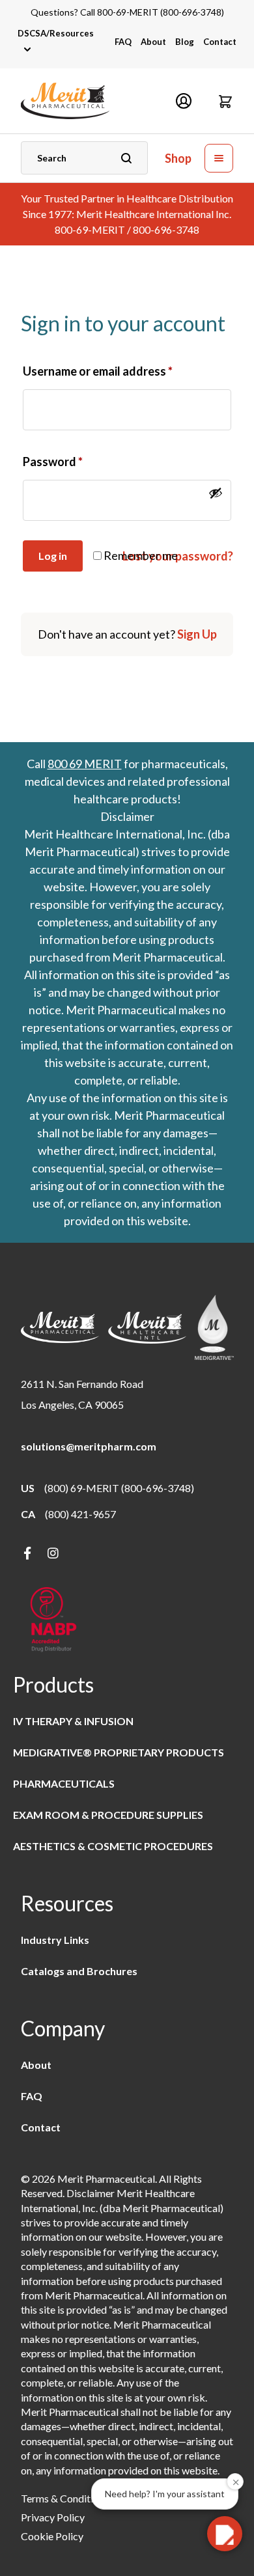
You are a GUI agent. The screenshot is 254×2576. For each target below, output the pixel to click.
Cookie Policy (52, 2536)
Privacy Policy (53, 2517)
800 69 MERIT (85, 764)
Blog (185, 42)
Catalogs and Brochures (79, 1971)
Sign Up (197, 634)
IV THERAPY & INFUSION (73, 1721)
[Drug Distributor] (53, 1621)
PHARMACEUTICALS (64, 1783)
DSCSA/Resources (56, 33)
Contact (220, 42)
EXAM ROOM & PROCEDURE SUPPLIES (108, 1815)
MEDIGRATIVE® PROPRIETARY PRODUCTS (119, 1752)
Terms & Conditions (65, 2498)
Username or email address (98, 371)
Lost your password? (178, 556)
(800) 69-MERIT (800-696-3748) (119, 1488)
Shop (178, 159)
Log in (53, 556)
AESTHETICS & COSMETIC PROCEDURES (113, 1846)
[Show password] (216, 493)
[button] (225, 101)
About (153, 42)
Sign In (184, 101)
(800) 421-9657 (80, 1514)
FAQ (123, 42)
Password (53, 462)
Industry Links (55, 1940)
